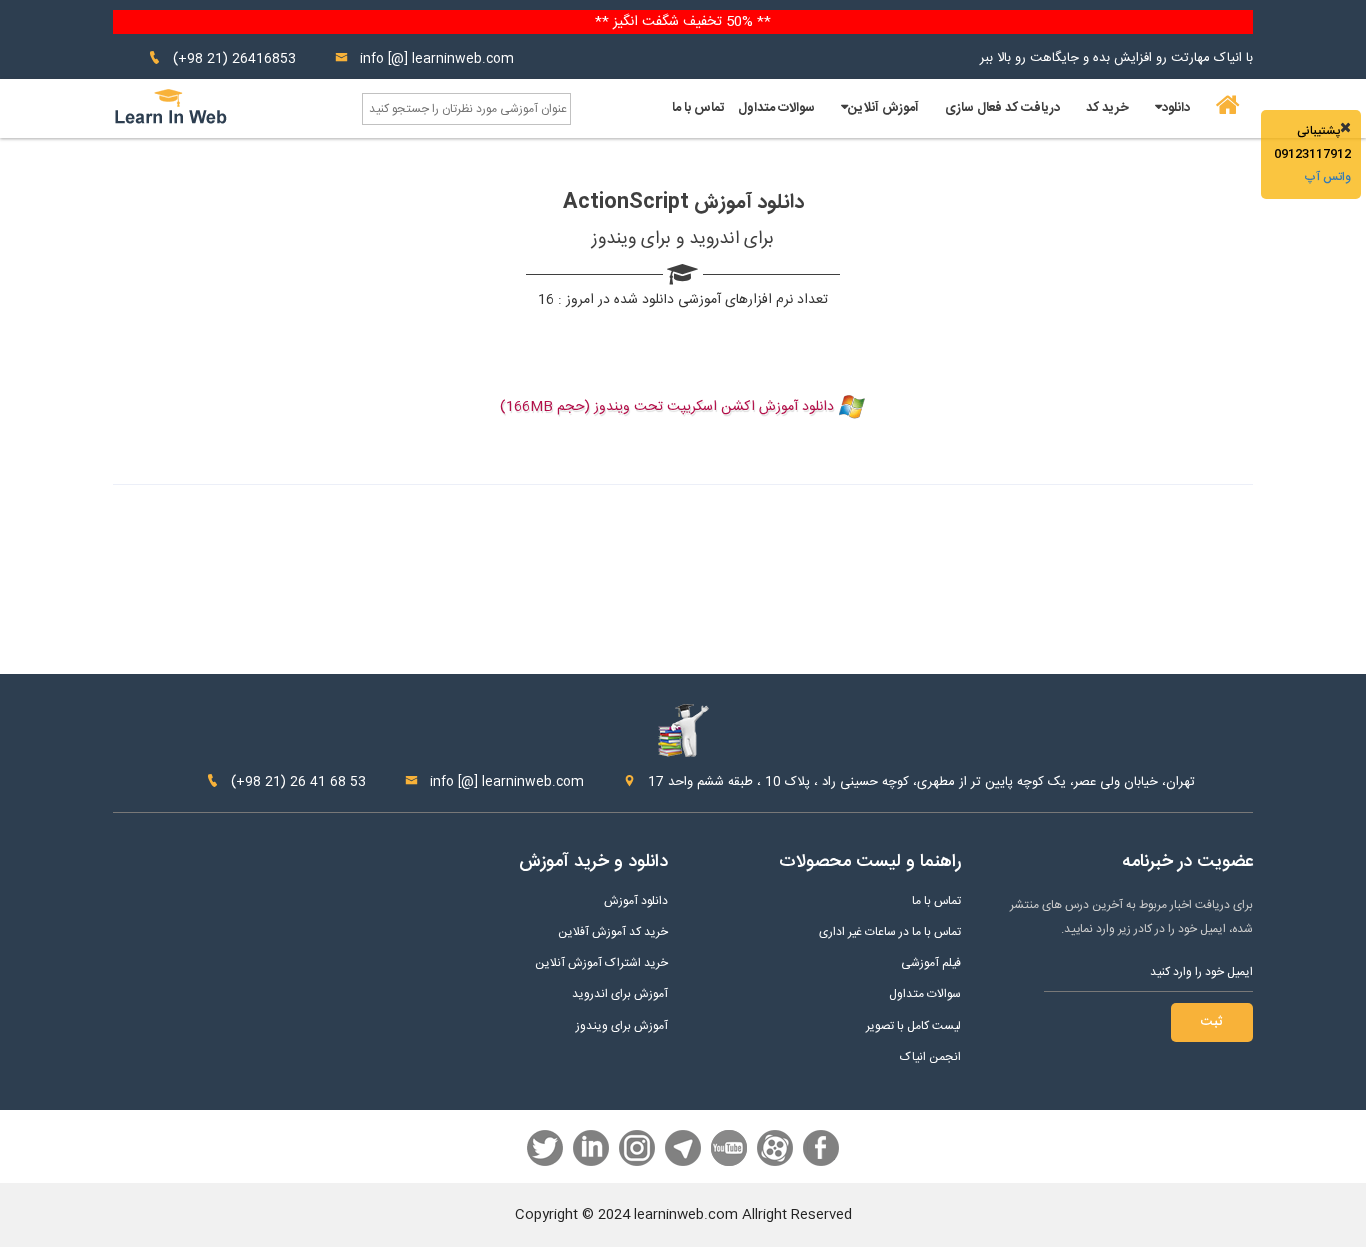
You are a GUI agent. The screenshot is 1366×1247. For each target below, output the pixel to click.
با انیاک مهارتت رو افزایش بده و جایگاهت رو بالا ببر (1116, 58)
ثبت (1212, 1022)
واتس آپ (1327, 177)
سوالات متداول (776, 108)
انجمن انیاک (930, 1057)
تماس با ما (698, 108)
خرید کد (1107, 108)
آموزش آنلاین (883, 108)
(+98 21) (200, 59)
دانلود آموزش (636, 901)
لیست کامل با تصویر (913, 1026)
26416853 (264, 59)
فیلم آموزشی (931, 963)
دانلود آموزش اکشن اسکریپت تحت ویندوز (714, 407)
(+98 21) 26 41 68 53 (296, 782)
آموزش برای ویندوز (622, 1026)
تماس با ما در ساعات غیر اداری (890, 932)
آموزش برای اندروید (620, 994)
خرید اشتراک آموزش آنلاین (601, 963)
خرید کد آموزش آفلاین (613, 932)
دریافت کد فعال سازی (1002, 108)
